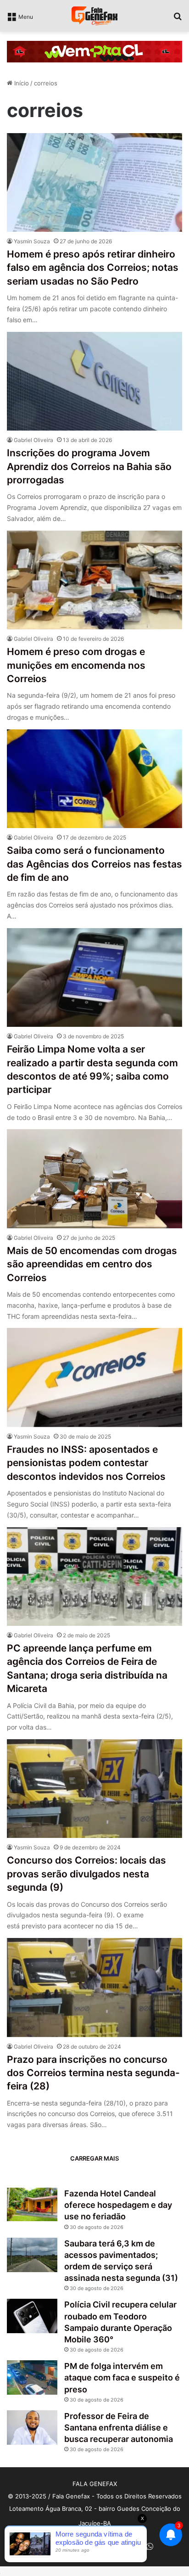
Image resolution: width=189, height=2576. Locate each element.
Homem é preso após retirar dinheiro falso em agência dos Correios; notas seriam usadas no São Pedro (93, 268)
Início (21, 83)
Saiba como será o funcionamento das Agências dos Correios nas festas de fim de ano (94, 864)
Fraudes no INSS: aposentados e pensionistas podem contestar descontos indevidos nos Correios (86, 1463)
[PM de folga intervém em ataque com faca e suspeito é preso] (32, 2377)
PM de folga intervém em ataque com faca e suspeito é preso (122, 2377)
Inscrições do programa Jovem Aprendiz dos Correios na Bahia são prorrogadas (89, 466)
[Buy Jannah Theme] (94, 51)
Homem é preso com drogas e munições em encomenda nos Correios (76, 665)
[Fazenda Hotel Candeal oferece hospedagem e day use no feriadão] (32, 2204)
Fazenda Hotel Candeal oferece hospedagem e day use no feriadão (118, 2205)
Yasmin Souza (32, 241)
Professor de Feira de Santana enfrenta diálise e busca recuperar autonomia (119, 2428)
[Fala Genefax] (94, 16)
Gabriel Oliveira (33, 440)
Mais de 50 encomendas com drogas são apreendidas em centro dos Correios (92, 1264)
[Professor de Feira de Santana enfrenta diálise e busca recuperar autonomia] (32, 2428)
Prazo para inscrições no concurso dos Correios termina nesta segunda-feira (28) (93, 2073)
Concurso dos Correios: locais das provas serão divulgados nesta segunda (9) (86, 1874)
